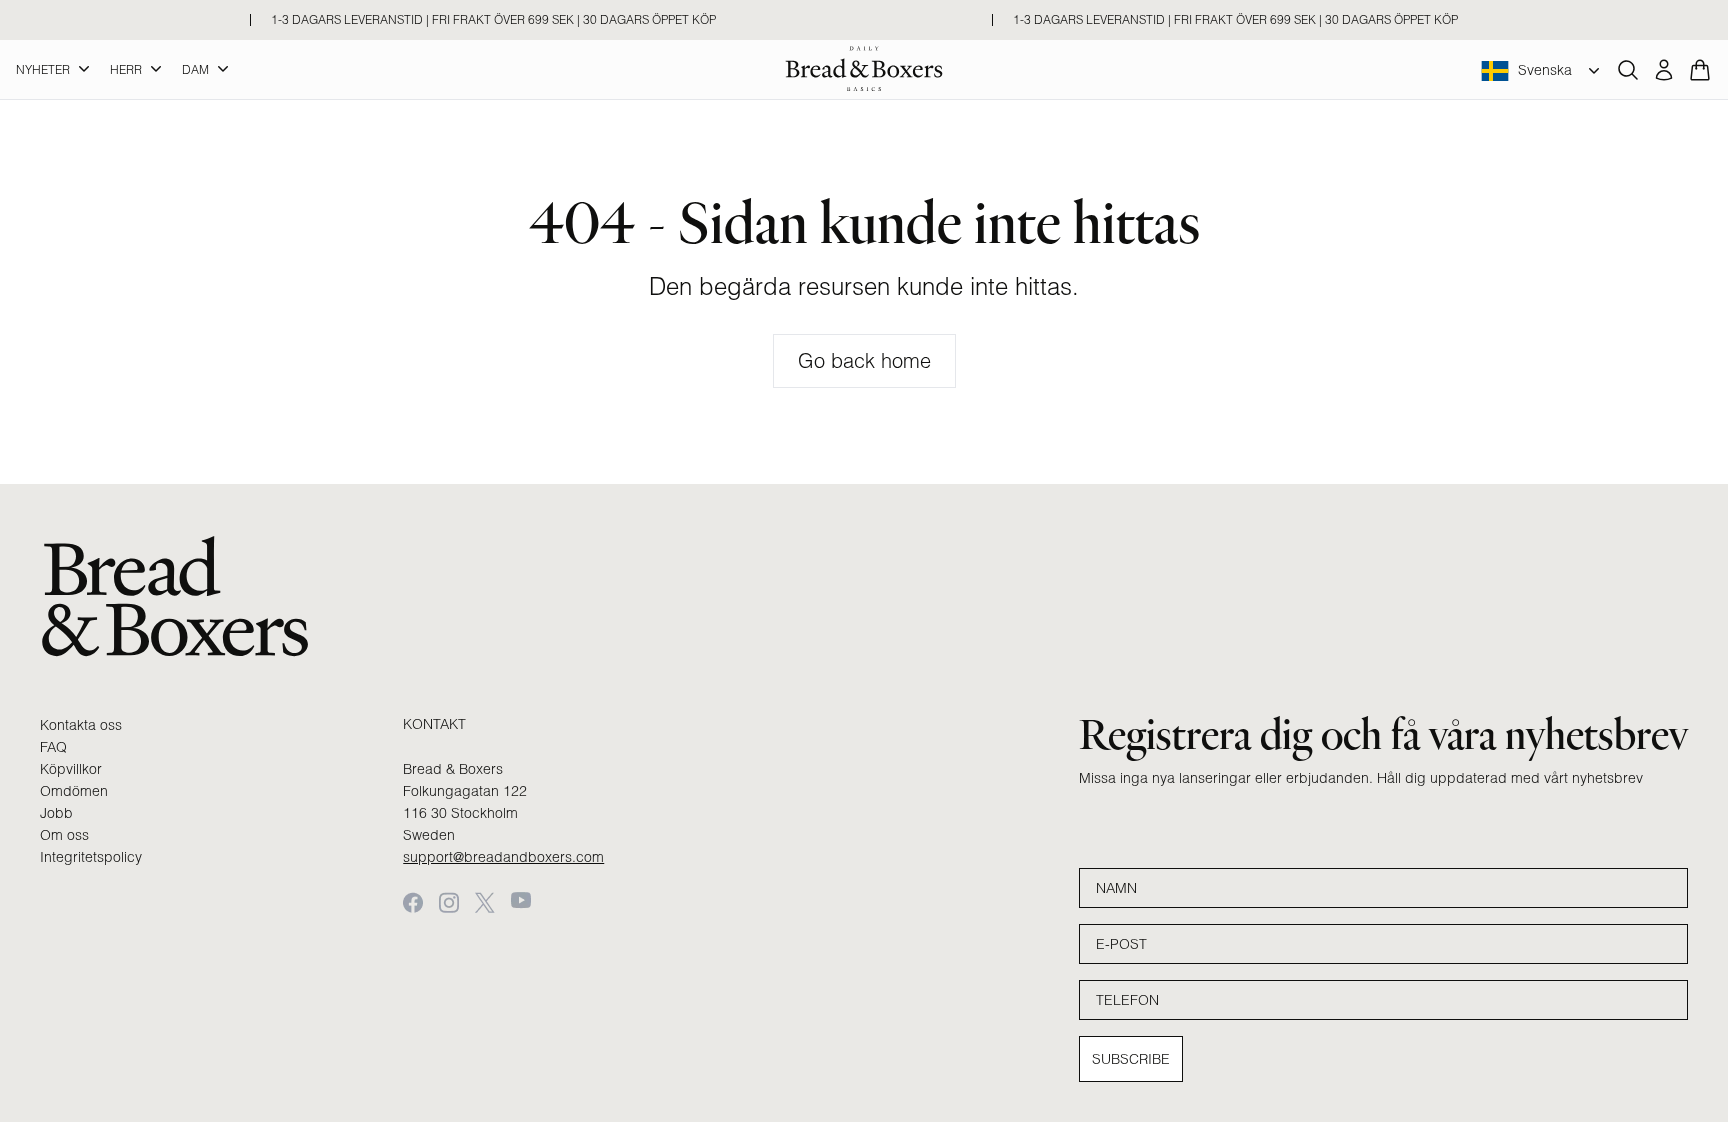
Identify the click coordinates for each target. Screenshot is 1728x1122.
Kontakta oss (81, 725)
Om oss (64, 835)
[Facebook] (413, 902)
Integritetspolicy (91, 857)
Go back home (864, 360)
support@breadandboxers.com (503, 857)
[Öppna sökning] (1628, 70)
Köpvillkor (71, 769)
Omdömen (74, 791)
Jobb (56, 813)
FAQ (53, 747)
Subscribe (1131, 1059)
